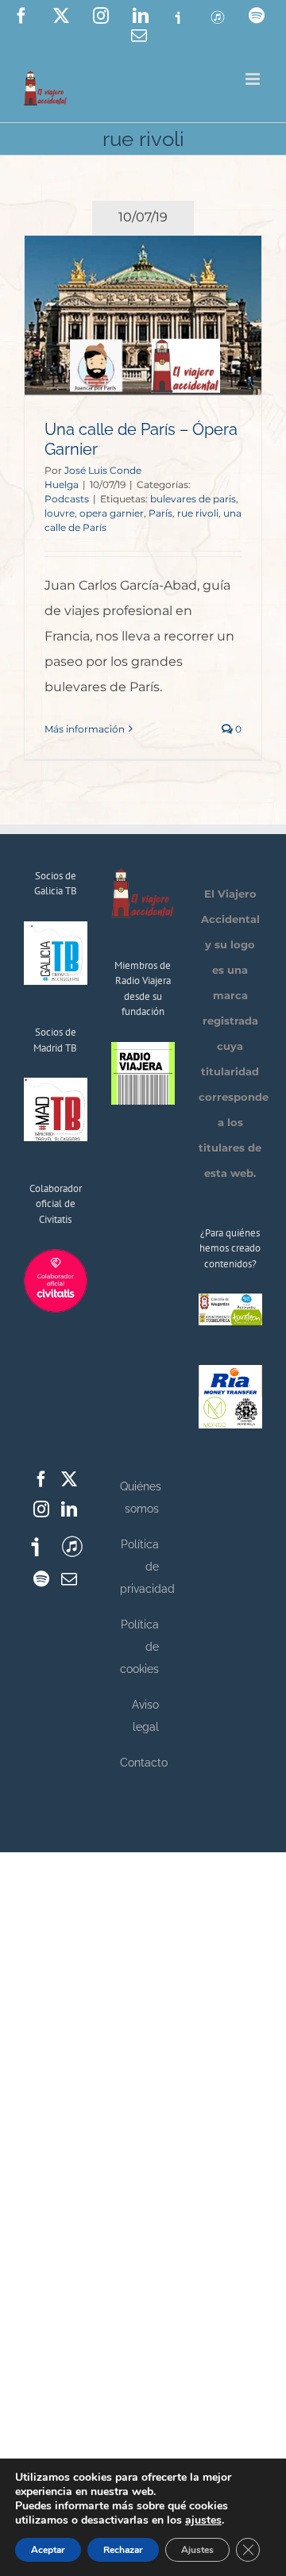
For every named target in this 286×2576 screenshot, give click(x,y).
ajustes (203, 2520)
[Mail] (69, 1579)
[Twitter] (69, 1479)
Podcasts (67, 499)
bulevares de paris (193, 499)
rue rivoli (198, 513)
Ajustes (197, 2550)
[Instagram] (41, 1509)
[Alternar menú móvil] (254, 79)
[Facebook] (41, 1479)
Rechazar (123, 2550)
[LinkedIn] (69, 1509)
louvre (60, 513)
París (160, 513)
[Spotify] (41, 1579)
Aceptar (48, 2550)
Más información (85, 729)
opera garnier (112, 513)
